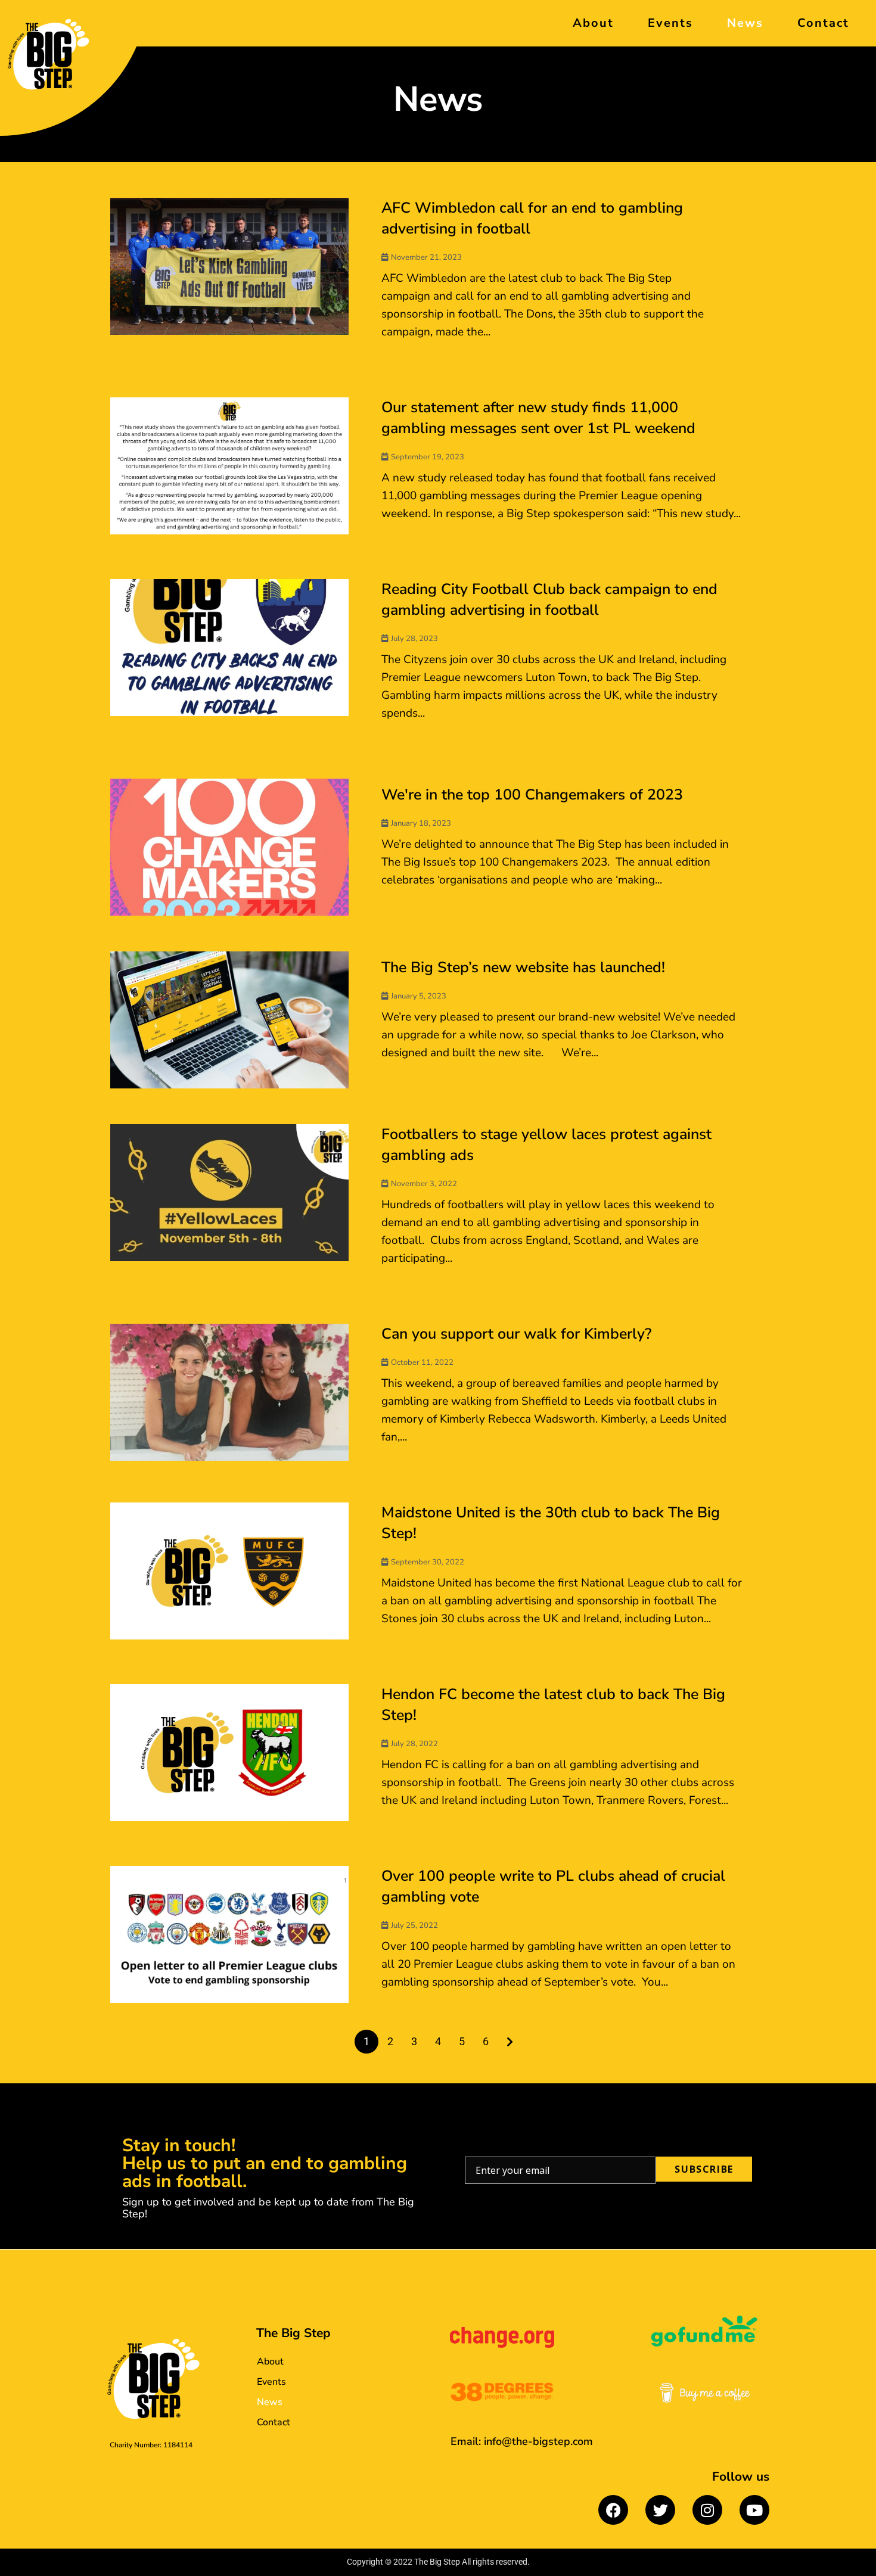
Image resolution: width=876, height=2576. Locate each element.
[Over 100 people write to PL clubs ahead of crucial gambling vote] (229, 1934)
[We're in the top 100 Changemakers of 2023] (229, 847)
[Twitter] (660, 2510)
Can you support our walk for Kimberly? (516, 1334)
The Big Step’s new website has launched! (523, 967)
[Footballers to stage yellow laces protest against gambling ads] (229, 1193)
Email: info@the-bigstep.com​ (522, 2441)
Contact (823, 23)
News (745, 23)
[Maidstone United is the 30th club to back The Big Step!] (229, 1571)
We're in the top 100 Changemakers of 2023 (532, 795)
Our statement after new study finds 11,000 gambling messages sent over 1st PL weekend (538, 418)
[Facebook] (613, 2510)
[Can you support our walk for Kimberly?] (229, 1392)
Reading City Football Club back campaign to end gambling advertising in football (549, 600)
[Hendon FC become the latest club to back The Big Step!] (229, 1753)
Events (670, 23)
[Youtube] (754, 2510)
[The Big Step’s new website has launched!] (229, 1020)
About (593, 23)
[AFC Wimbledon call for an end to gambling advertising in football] (229, 266)
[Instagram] (707, 2510)
